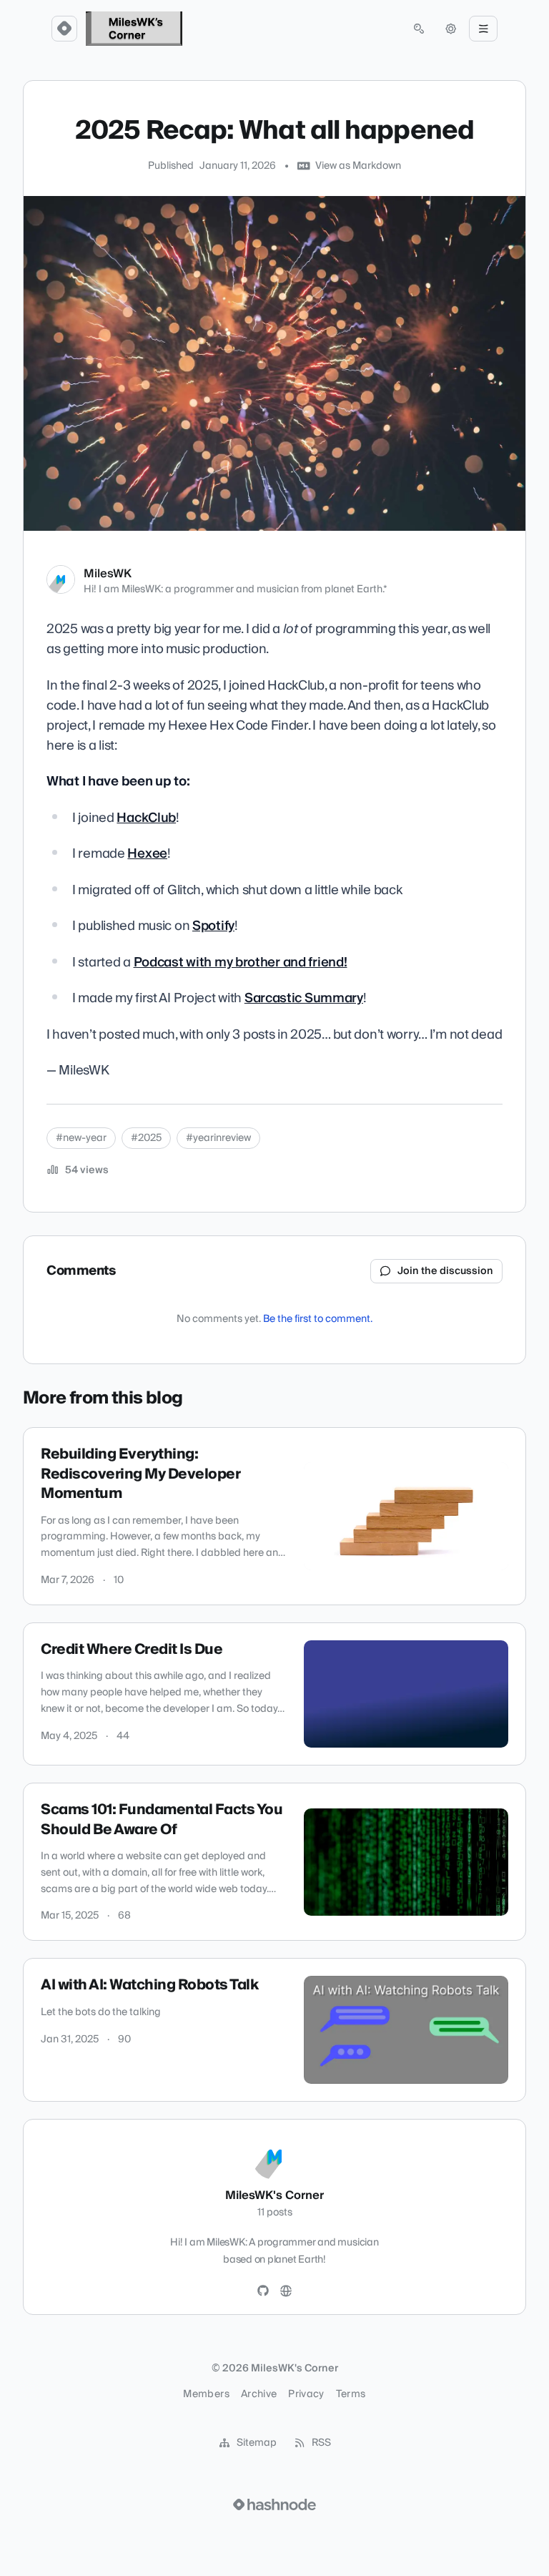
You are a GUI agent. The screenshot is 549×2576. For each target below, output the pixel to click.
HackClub (146, 818)
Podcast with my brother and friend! (241, 963)
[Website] (286, 2291)
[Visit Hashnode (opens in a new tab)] (274, 2504)
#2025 (146, 1138)
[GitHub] (263, 2291)
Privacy (306, 2394)
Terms (351, 2394)
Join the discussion (445, 1271)
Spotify (213, 926)
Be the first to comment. (318, 1319)
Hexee (147, 854)
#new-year (81, 1138)
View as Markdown (358, 166)
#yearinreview (218, 1138)
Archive (259, 2394)
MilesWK (108, 574)
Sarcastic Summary (304, 998)
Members (206, 2394)
